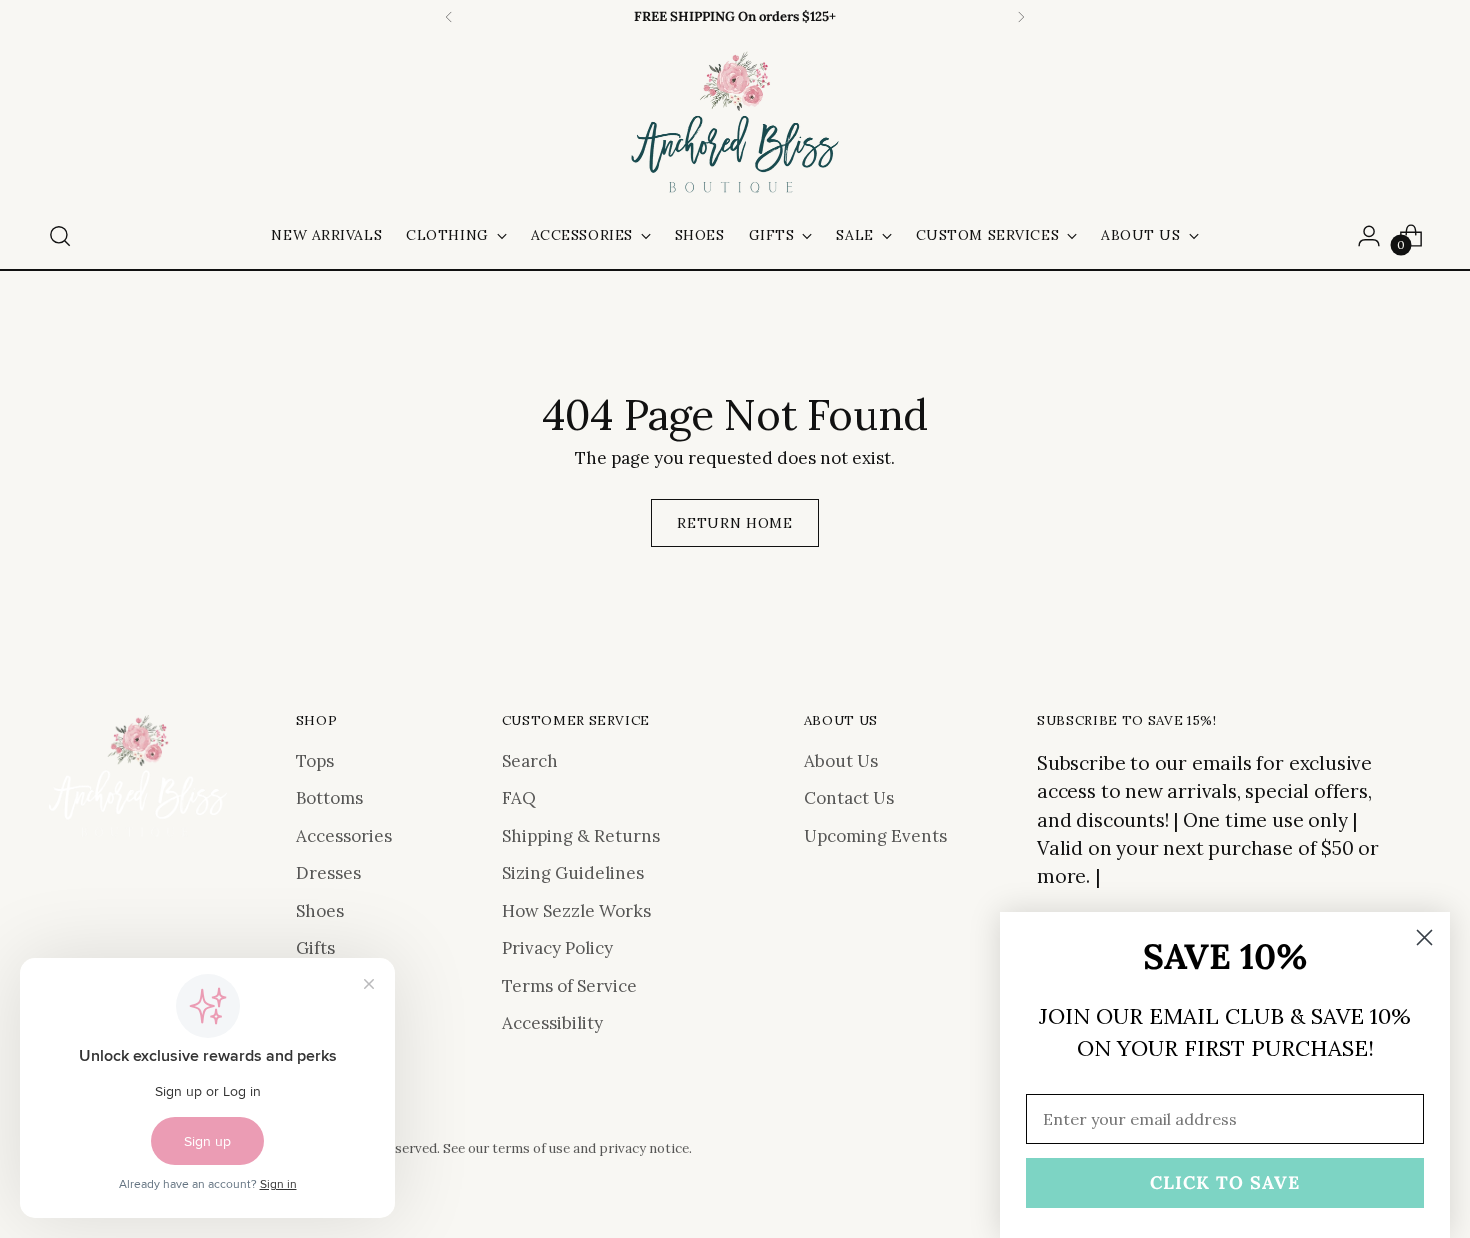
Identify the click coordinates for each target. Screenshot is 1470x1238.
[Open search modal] (60, 236)
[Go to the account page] (1369, 236)
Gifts (315, 948)
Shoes (320, 911)
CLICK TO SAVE (1225, 1182)
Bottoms (329, 798)
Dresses (328, 873)
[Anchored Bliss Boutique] (735, 124)
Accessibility (552, 1023)
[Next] (1021, 17)
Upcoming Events (875, 836)
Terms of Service (569, 986)
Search (530, 761)
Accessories (344, 836)
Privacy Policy (557, 948)
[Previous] (449, 17)
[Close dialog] (1424, 937)
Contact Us (849, 798)
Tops (315, 761)
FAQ (519, 798)
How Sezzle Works (576, 911)
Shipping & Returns (581, 836)
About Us (841, 761)
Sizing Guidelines (573, 873)
